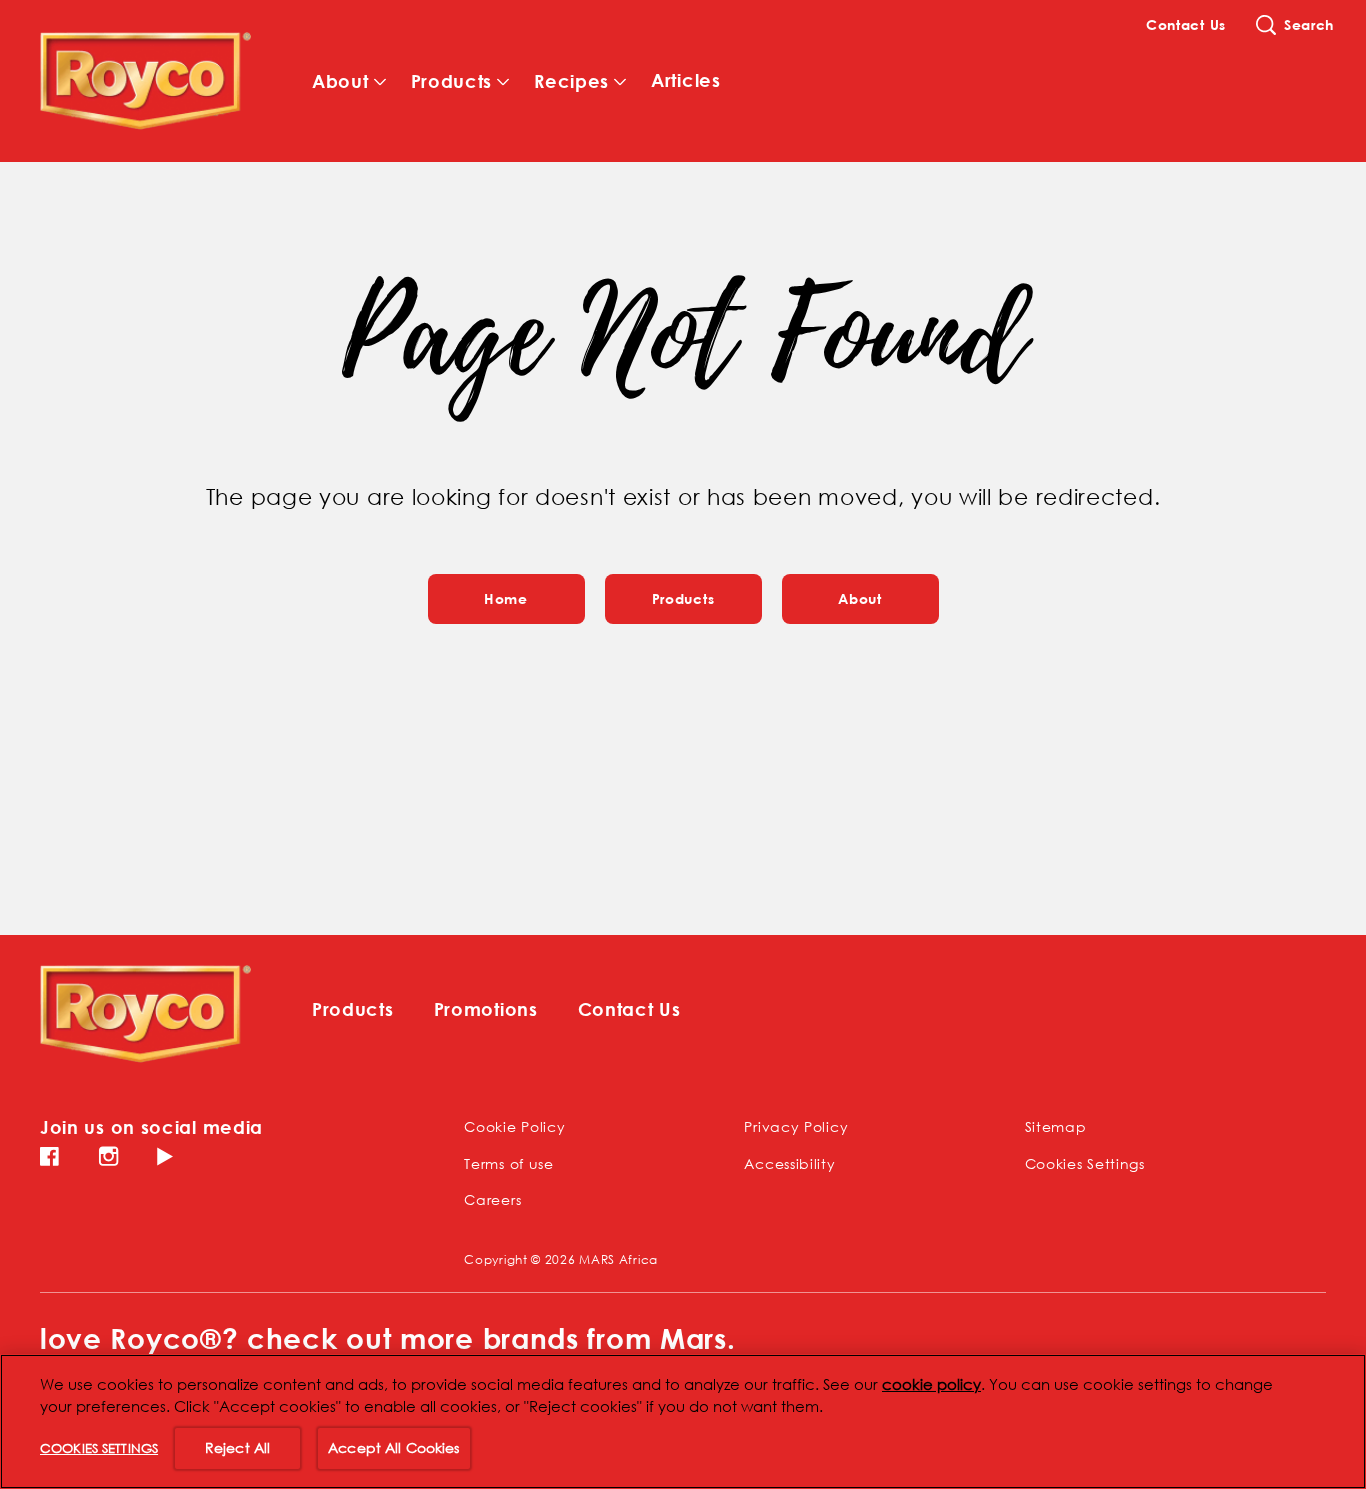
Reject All (237, 1447)
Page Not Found (683, 336)
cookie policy (931, 1384)
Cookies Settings (1085, 1163)
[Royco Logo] (146, 1014)
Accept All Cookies (394, 1447)
